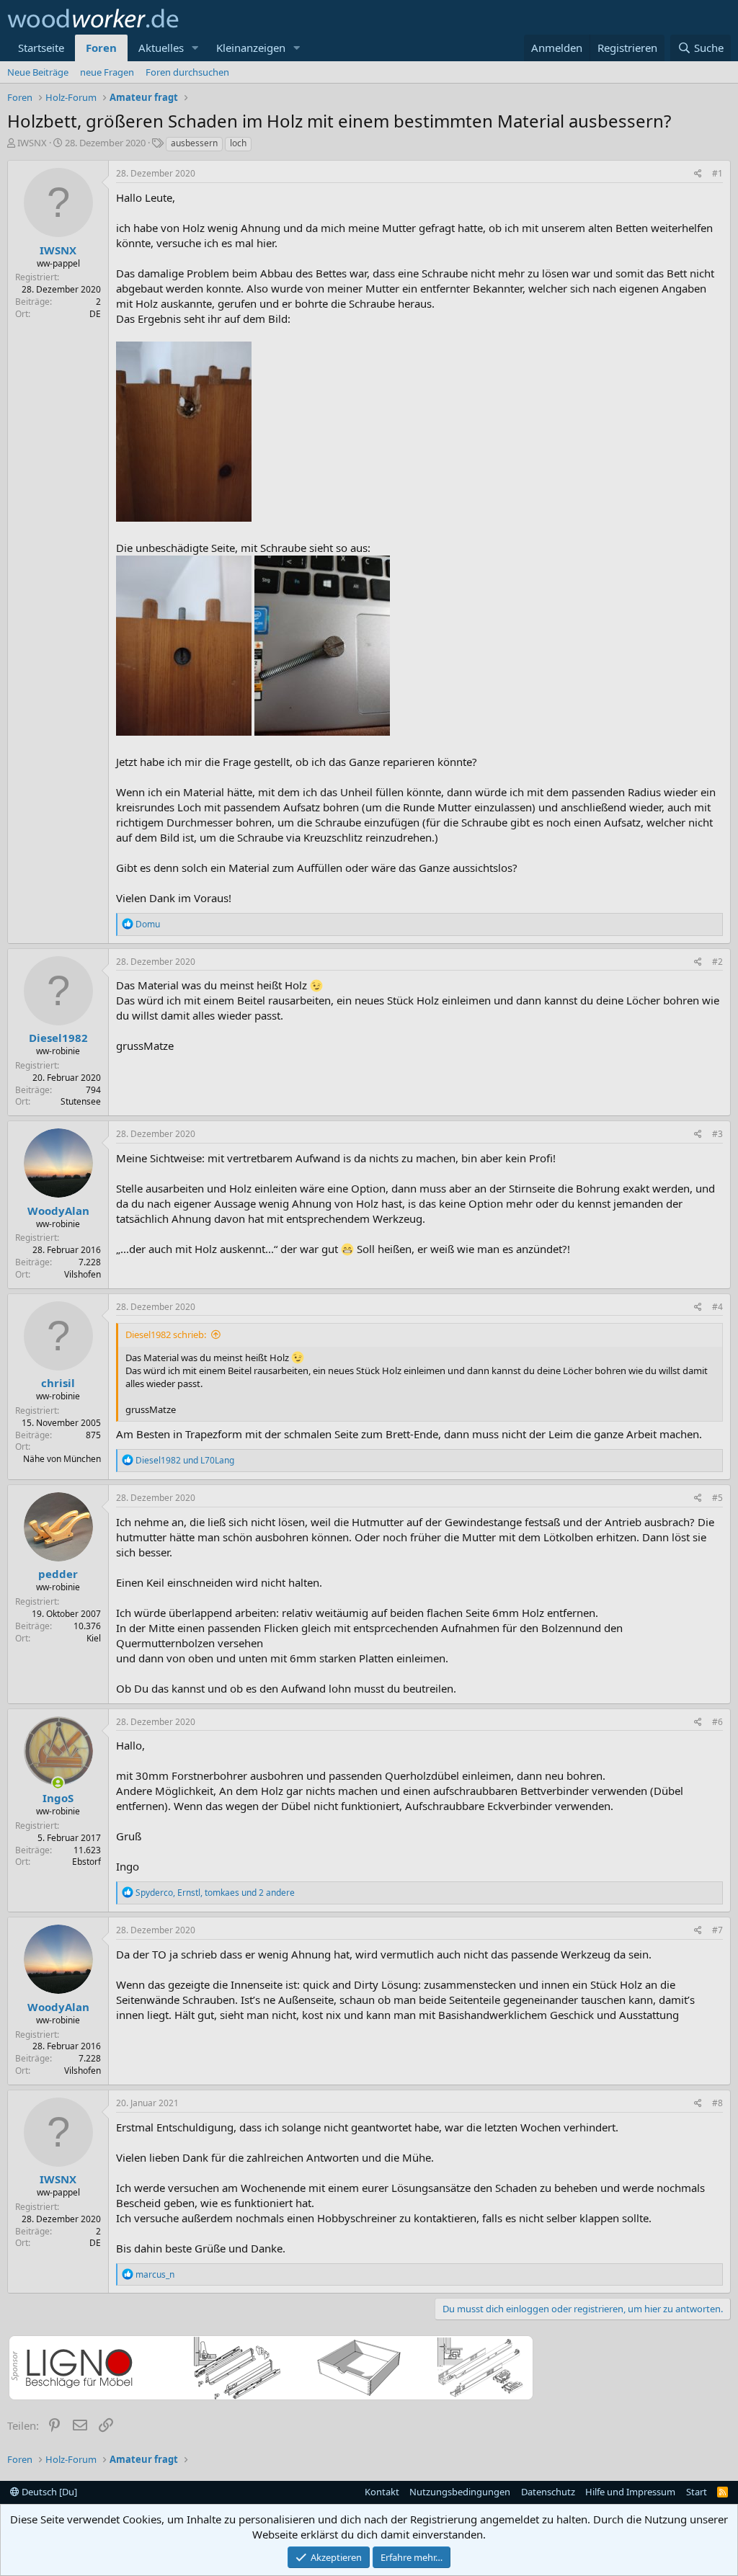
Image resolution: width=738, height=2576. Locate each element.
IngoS (58, 1798)
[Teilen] (698, 174)
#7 (717, 1930)
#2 (717, 962)
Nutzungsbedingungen (460, 2492)
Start (697, 2492)
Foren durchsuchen (187, 72)
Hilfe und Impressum (630, 2492)
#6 (717, 1722)
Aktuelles (161, 48)
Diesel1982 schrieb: (166, 1334)
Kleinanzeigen (251, 48)
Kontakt (382, 2492)
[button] (195, 48)
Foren (101, 48)
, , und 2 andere (215, 1893)
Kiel (94, 1638)
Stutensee (81, 1101)
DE (95, 314)
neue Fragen (107, 72)
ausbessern (194, 143)
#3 (717, 1134)
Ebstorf (86, 1862)
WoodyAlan (58, 1211)
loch (238, 143)
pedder (58, 1574)
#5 (717, 1498)
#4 (717, 1307)
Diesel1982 (58, 1038)
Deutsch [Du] (48, 2492)
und (185, 1460)
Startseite (41, 48)
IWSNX (32, 143)
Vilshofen (83, 1274)
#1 (717, 173)
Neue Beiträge (38, 72)
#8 (717, 2103)
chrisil (58, 1383)
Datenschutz (548, 2492)
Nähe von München (62, 1459)
